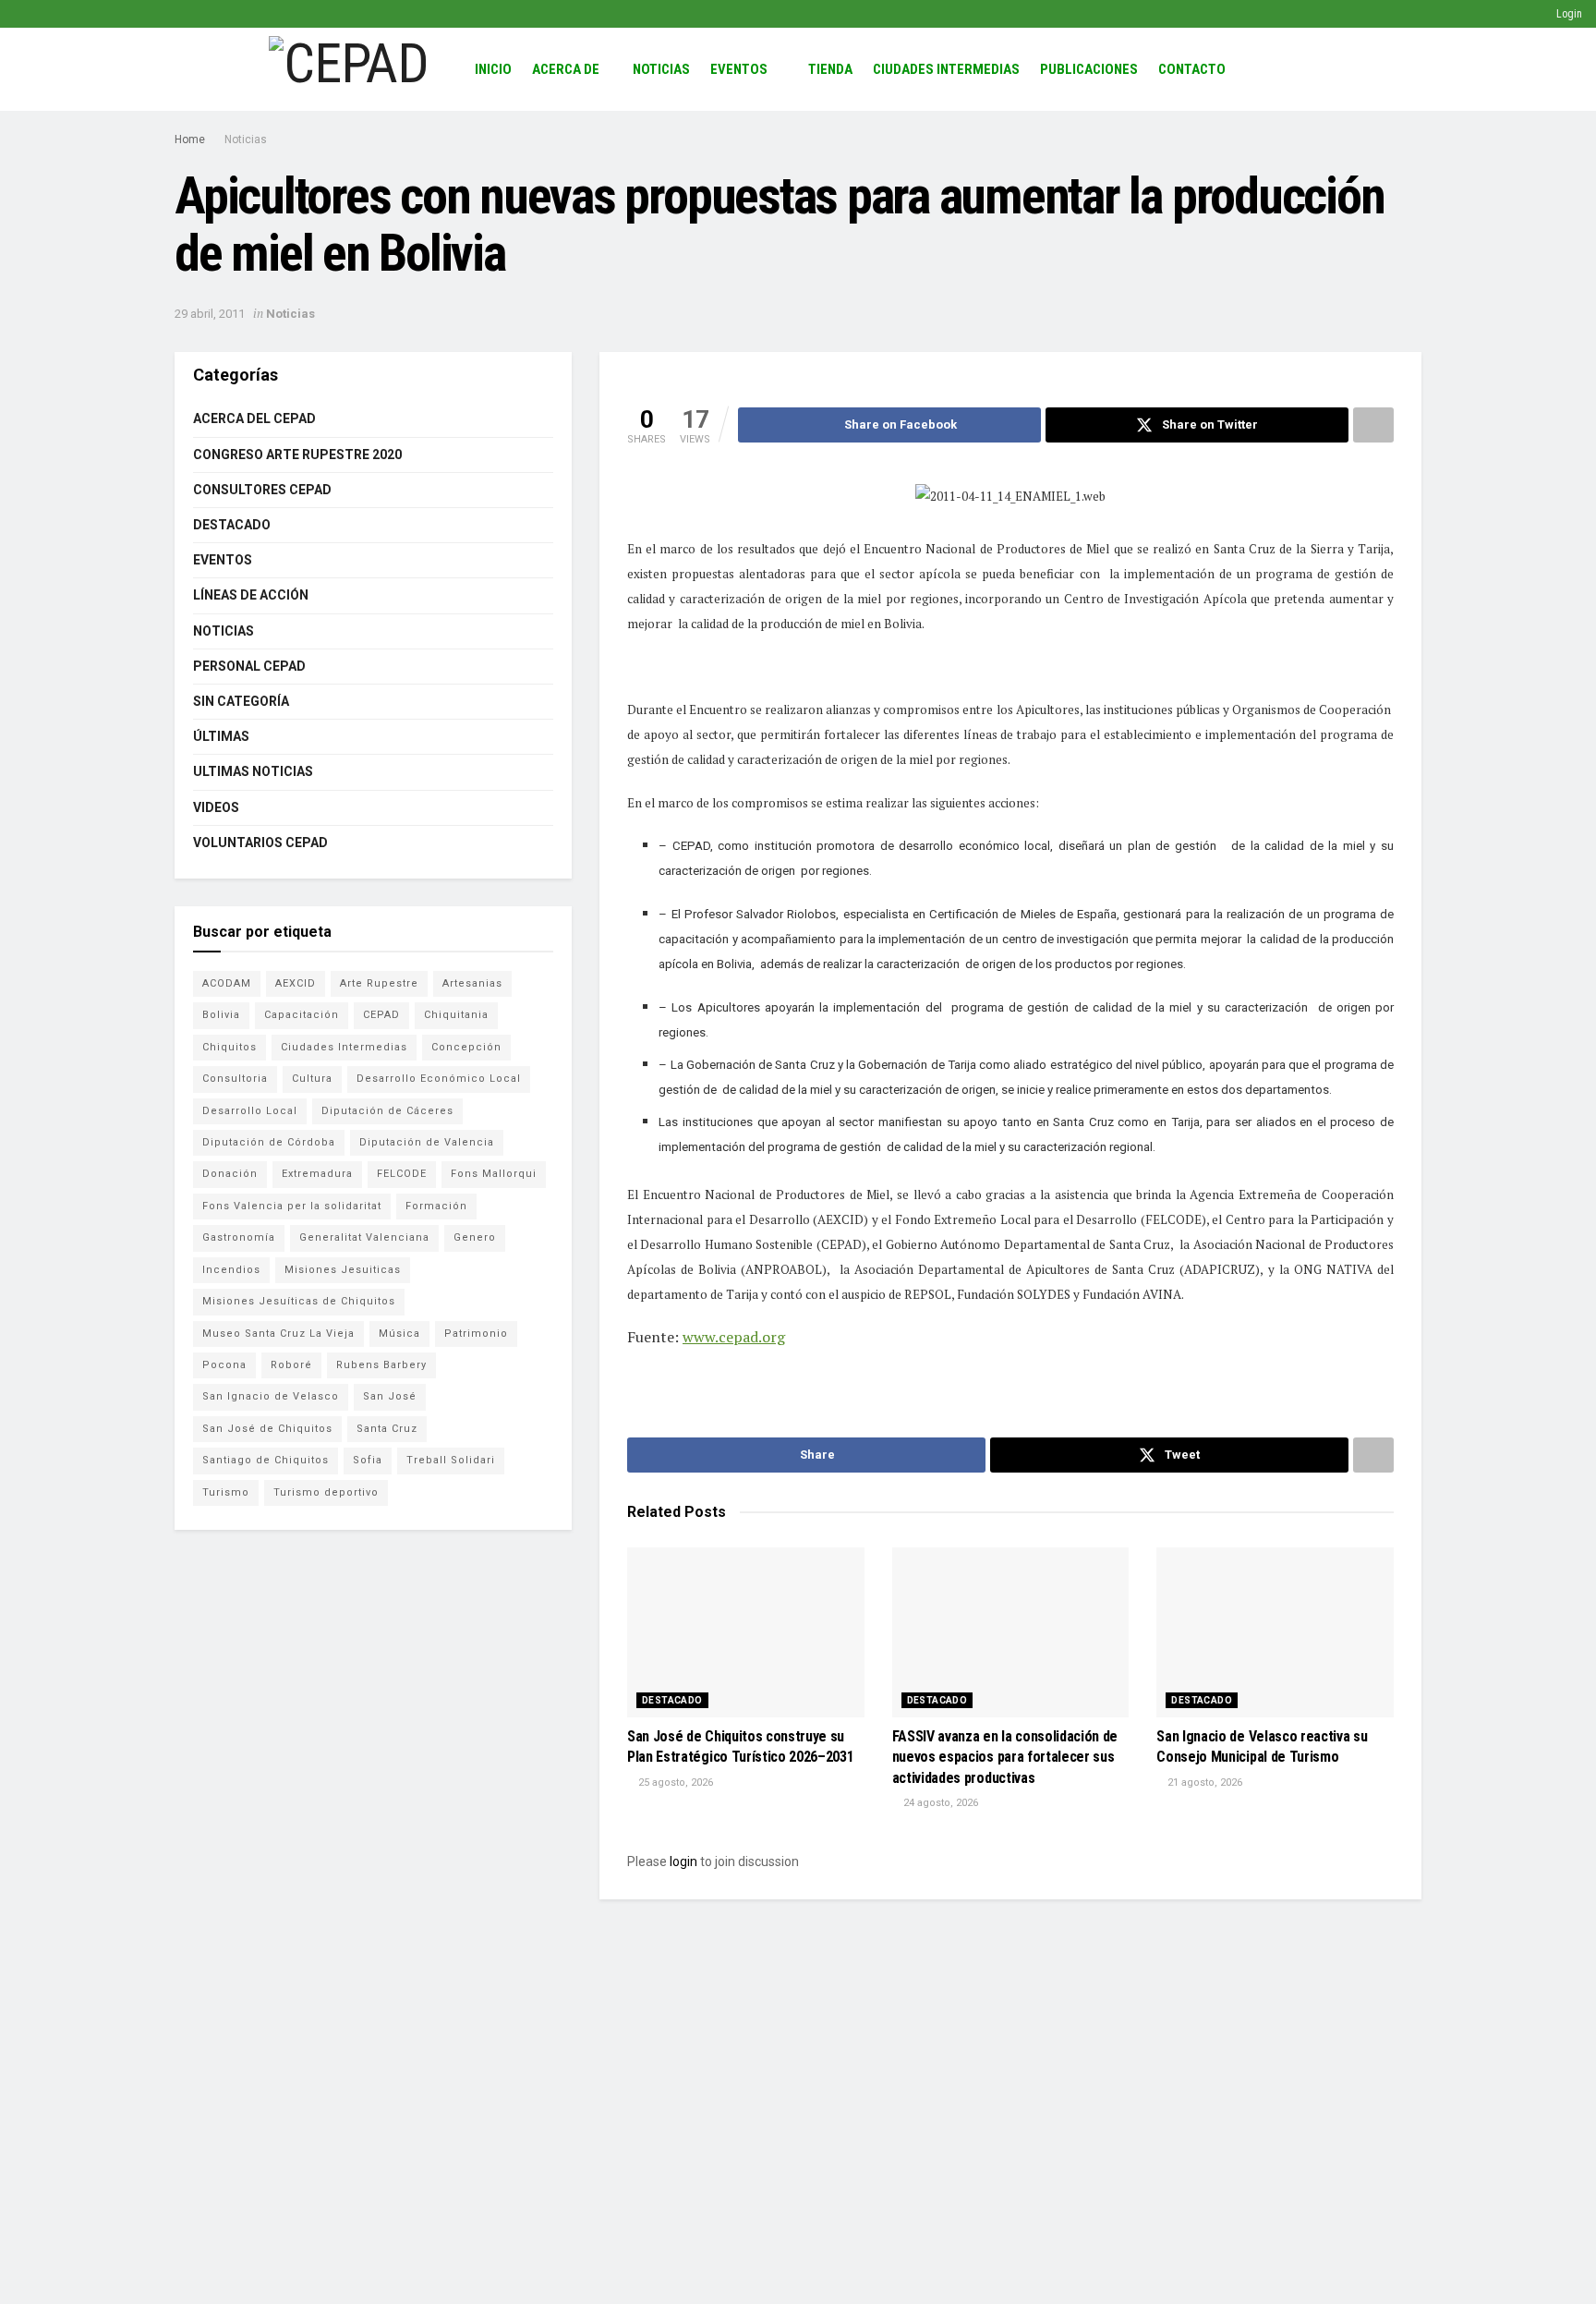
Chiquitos (230, 1047)
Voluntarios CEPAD (260, 843)
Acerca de (566, 69)
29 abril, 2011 (210, 314)
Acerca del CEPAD (254, 418)
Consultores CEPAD (262, 490)
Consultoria (235, 1079)
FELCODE (402, 1174)
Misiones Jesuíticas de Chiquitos (299, 1301)
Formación (436, 1206)
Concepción (466, 1047)
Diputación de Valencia (427, 1142)
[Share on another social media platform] (1373, 425)
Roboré (291, 1365)
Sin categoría (241, 701)
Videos (216, 807)
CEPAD (381, 1015)
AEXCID (296, 983)
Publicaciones (1089, 69)
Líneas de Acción (251, 595)
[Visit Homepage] (349, 69)
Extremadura (317, 1174)
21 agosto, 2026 (1203, 1783)
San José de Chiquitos (267, 1429)
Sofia (368, 1460)
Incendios (231, 1270)
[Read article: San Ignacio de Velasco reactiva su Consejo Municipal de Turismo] (1275, 1632)
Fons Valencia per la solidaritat (292, 1206)
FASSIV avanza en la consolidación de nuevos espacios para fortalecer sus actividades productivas (1005, 1757)
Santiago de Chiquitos (266, 1460)
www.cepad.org (734, 1337)
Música (399, 1334)
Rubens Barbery (381, 1365)
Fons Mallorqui (494, 1174)
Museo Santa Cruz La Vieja (278, 1334)
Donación (230, 1174)
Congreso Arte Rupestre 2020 (297, 455)
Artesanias (472, 983)
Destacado (672, 1700)
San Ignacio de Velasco (271, 1396)
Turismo (226, 1492)
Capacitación (302, 1015)
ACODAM (227, 983)
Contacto (1192, 69)
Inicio (493, 69)
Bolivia (221, 1015)
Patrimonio (476, 1334)
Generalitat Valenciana (364, 1237)
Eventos (739, 69)
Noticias (661, 69)
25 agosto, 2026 (674, 1783)
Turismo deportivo (326, 1492)
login (683, 1861)
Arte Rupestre (379, 983)
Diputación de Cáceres (387, 1111)
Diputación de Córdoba (269, 1142)
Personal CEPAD (249, 666)
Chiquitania (456, 1015)
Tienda (830, 69)
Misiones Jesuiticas (343, 1270)
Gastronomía (239, 1237)
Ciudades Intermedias (946, 69)
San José (390, 1396)
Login (1568, 14)
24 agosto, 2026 (939, 1803)
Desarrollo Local (250, 1111)
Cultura (312, 1079)
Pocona (224, 1365)
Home (190, 139)
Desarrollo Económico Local (439, 1079)
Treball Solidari (451, 1460)
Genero (475, 1237)
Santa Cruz (387, 1429)
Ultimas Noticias (253, 771)
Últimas (221, 736)
